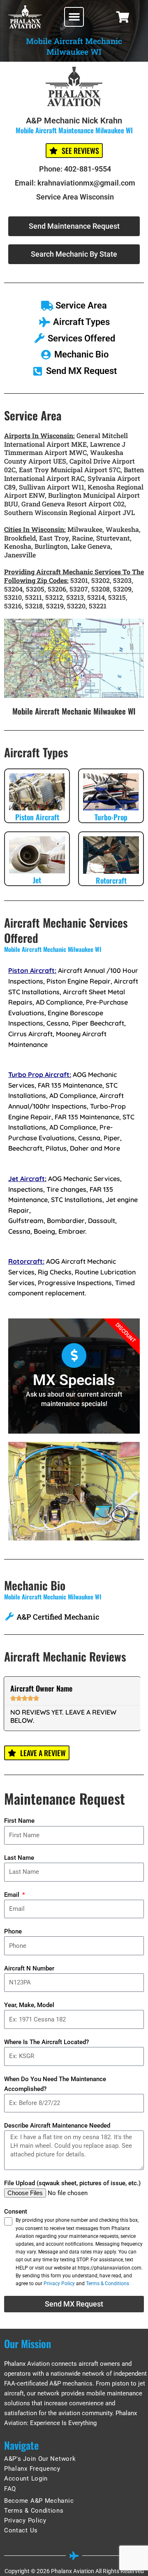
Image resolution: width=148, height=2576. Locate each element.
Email (13, 1895)
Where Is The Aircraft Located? (46, 2042)
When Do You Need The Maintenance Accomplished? (55, 2084)
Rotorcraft (111, 880)
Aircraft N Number (29, 1968)
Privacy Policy (59, 2284)
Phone (13, 1931)
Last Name (19, 1858)
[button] (74, 17)
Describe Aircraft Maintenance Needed (57, 2126)
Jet (37, 880)
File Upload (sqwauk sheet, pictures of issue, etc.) (72, 2183)
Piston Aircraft (37, 817)
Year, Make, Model (29, 2005)
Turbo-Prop (111, 817)
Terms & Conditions (108, 2284)
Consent (16, 2212)
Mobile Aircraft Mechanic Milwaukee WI (74, 711)
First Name (19, 1821)
